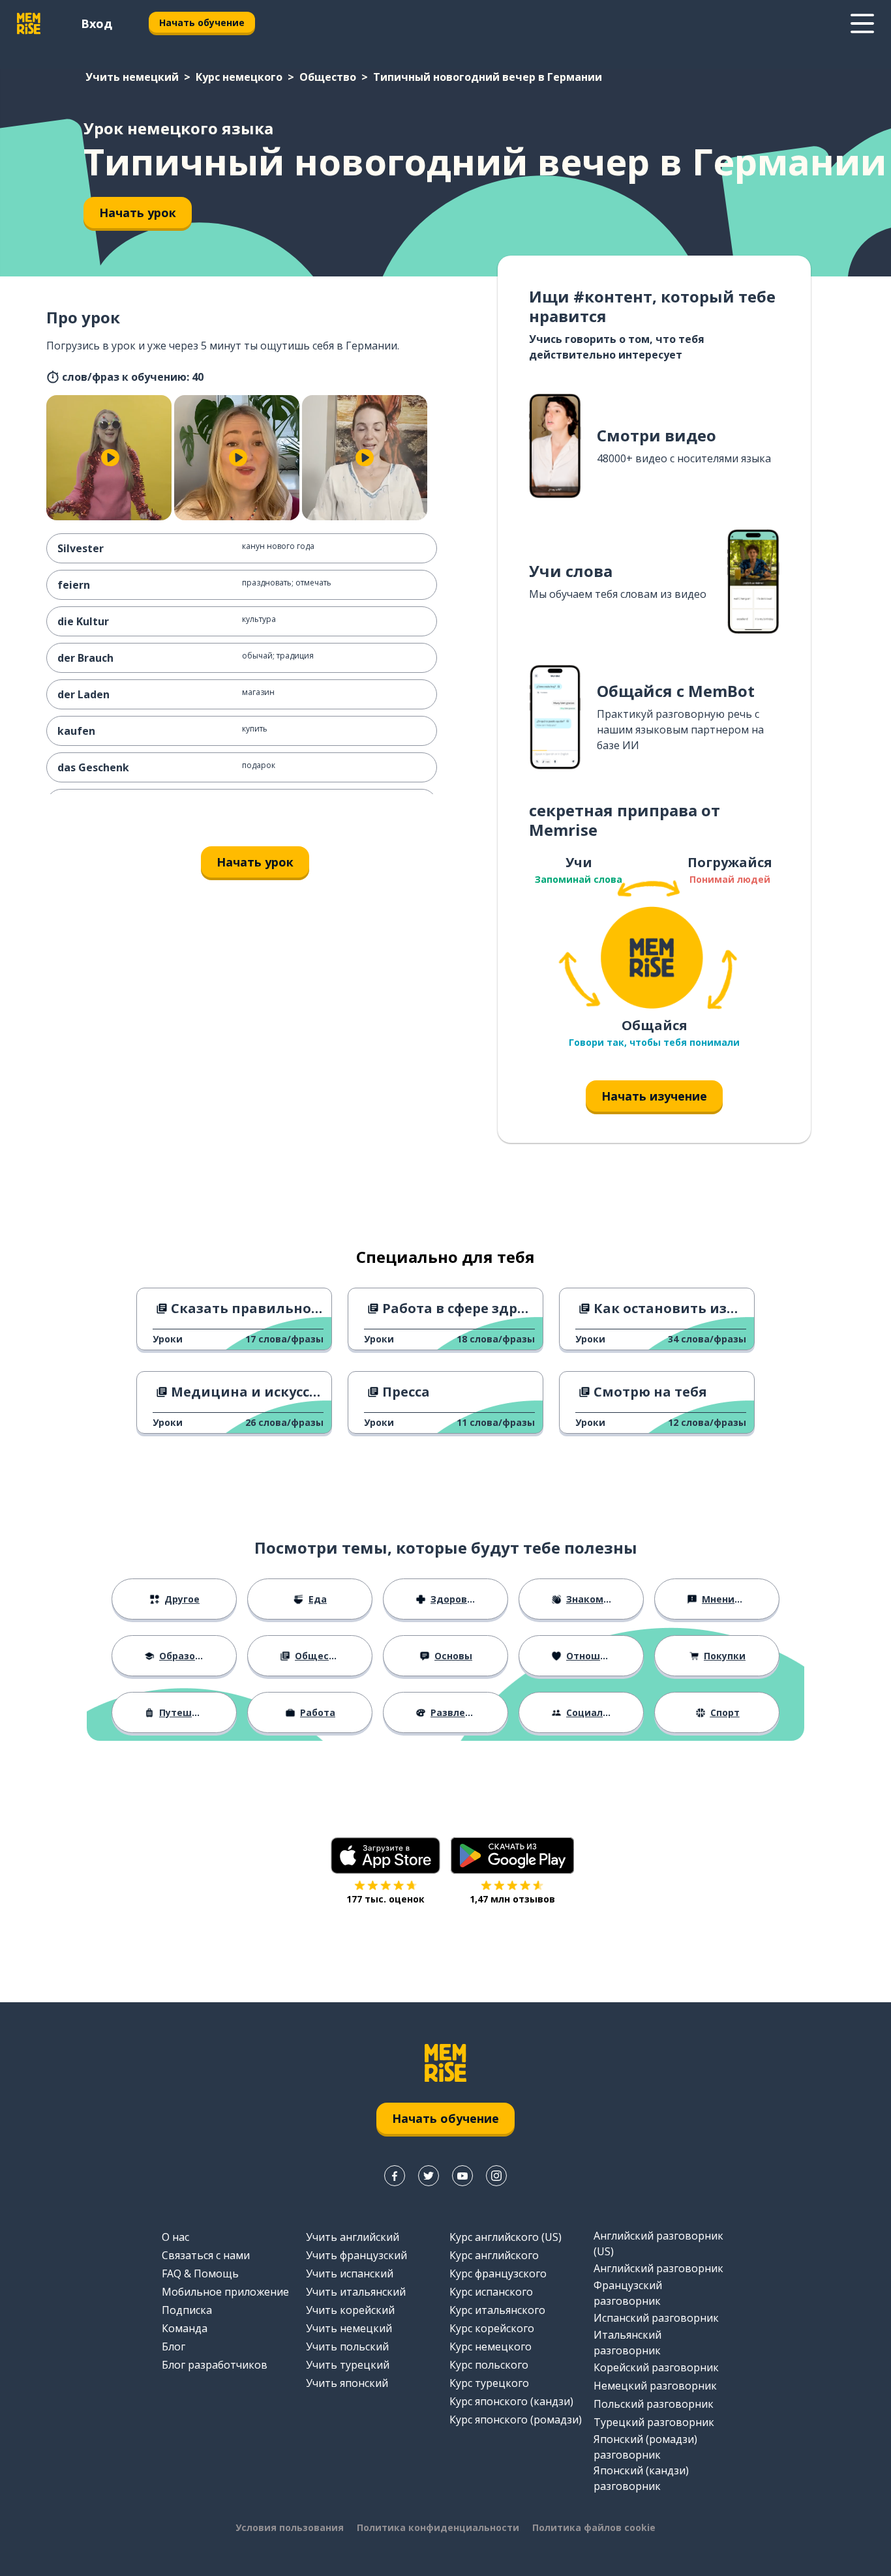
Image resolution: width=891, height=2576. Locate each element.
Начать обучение (202, 22)
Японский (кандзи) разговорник (641, 2478)
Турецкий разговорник (654, 2422)
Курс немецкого (239, 77)
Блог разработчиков (215, 2365)
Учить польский (347, 2347)
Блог (174, 2347)
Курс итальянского (497, 2310)
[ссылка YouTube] (462, 2176)
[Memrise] (29, 23)
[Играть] (110, 458)
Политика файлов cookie (594, 2527)
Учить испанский (350, 2273)
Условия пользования (290, 2527)
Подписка (187, 2310)
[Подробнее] (862, 23)
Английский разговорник (658, 2268)
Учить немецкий (132, 77)
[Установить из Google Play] (512, 1856)
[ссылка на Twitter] (429, 2176)
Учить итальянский (356, 2292)
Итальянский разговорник (627, 2343)
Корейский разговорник (656, 2367)
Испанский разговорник (656, 2318)
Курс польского (489, 2365)
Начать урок (138, 213)
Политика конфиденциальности (438, 2527)
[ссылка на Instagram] (496, 2176)
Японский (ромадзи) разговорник (645, 2447)
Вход (97, 23)
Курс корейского (492, 2328)
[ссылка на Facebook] (395, 2176)
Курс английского (494, 2255)
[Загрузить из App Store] (385, 1856)
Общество (328, 77)
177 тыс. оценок (385, 1899)
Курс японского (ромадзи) (516, 2420)
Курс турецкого (489, 2383)
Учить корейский (350, 2310)
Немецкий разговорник (655, 2386)
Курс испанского (491, 2292)
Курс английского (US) (506, 2237)
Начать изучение (654, 1096)
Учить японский (347, 2383)
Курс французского (498, 2273)
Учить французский (356, 2255)
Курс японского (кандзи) (511, 2401)
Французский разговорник (628, 2293)
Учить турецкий (348, 2365)
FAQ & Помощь (200, 2273)
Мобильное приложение (225, 2292)
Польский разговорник (654, 2404)
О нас (175, 2237)
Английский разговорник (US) (658, 2243)
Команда (185, 2328)
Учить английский (353, 2237)
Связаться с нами (206, 2255)
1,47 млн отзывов (512, 1899)
